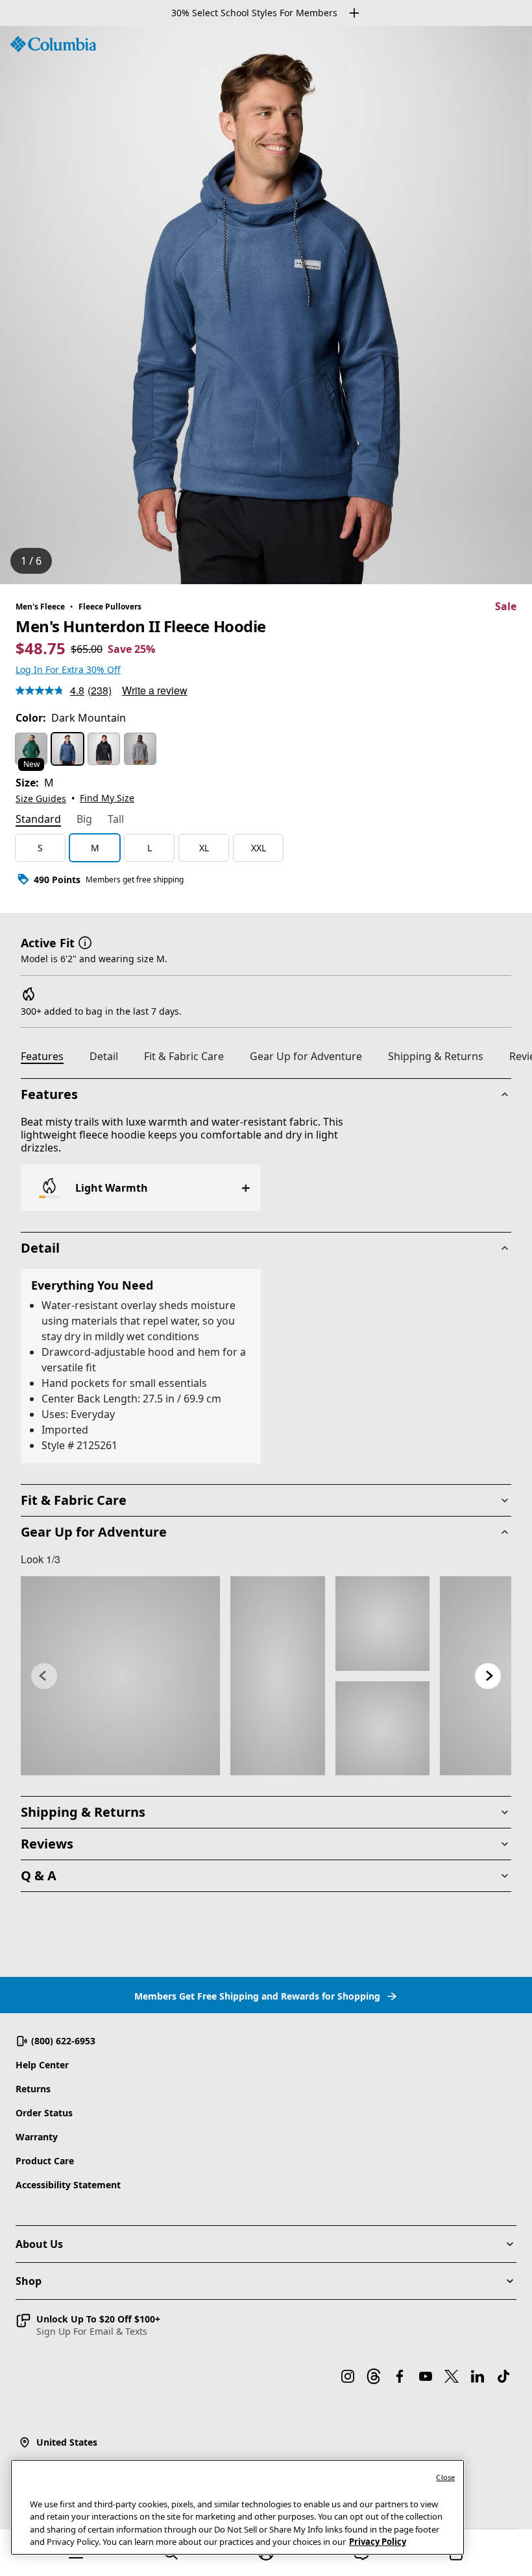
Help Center (42, 2065)
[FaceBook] (400, 2376)
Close (445, 2477)
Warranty (37, 2137)
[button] (85, 941)
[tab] (38, 820)
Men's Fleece (40, 607)
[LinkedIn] (478, 2376)
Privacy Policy (378, 2542)
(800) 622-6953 (63, 2041)
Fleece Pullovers (110, 607)
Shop (29, 2281)
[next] (488, 1676)
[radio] (31, 749)
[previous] (44, 1676)
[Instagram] (348, 2376)
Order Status (44, 2113)
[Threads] (374, 2376)
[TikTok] (503, 2376)
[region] (266, 305)
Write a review (155, 690)
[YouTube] (426, 2376)
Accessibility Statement (68, 2185)
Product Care (45, 2161)
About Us (39, 2244)
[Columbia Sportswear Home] (53, 44)
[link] (120, 1676)
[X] (452, 2376)
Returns (33, 2089)
